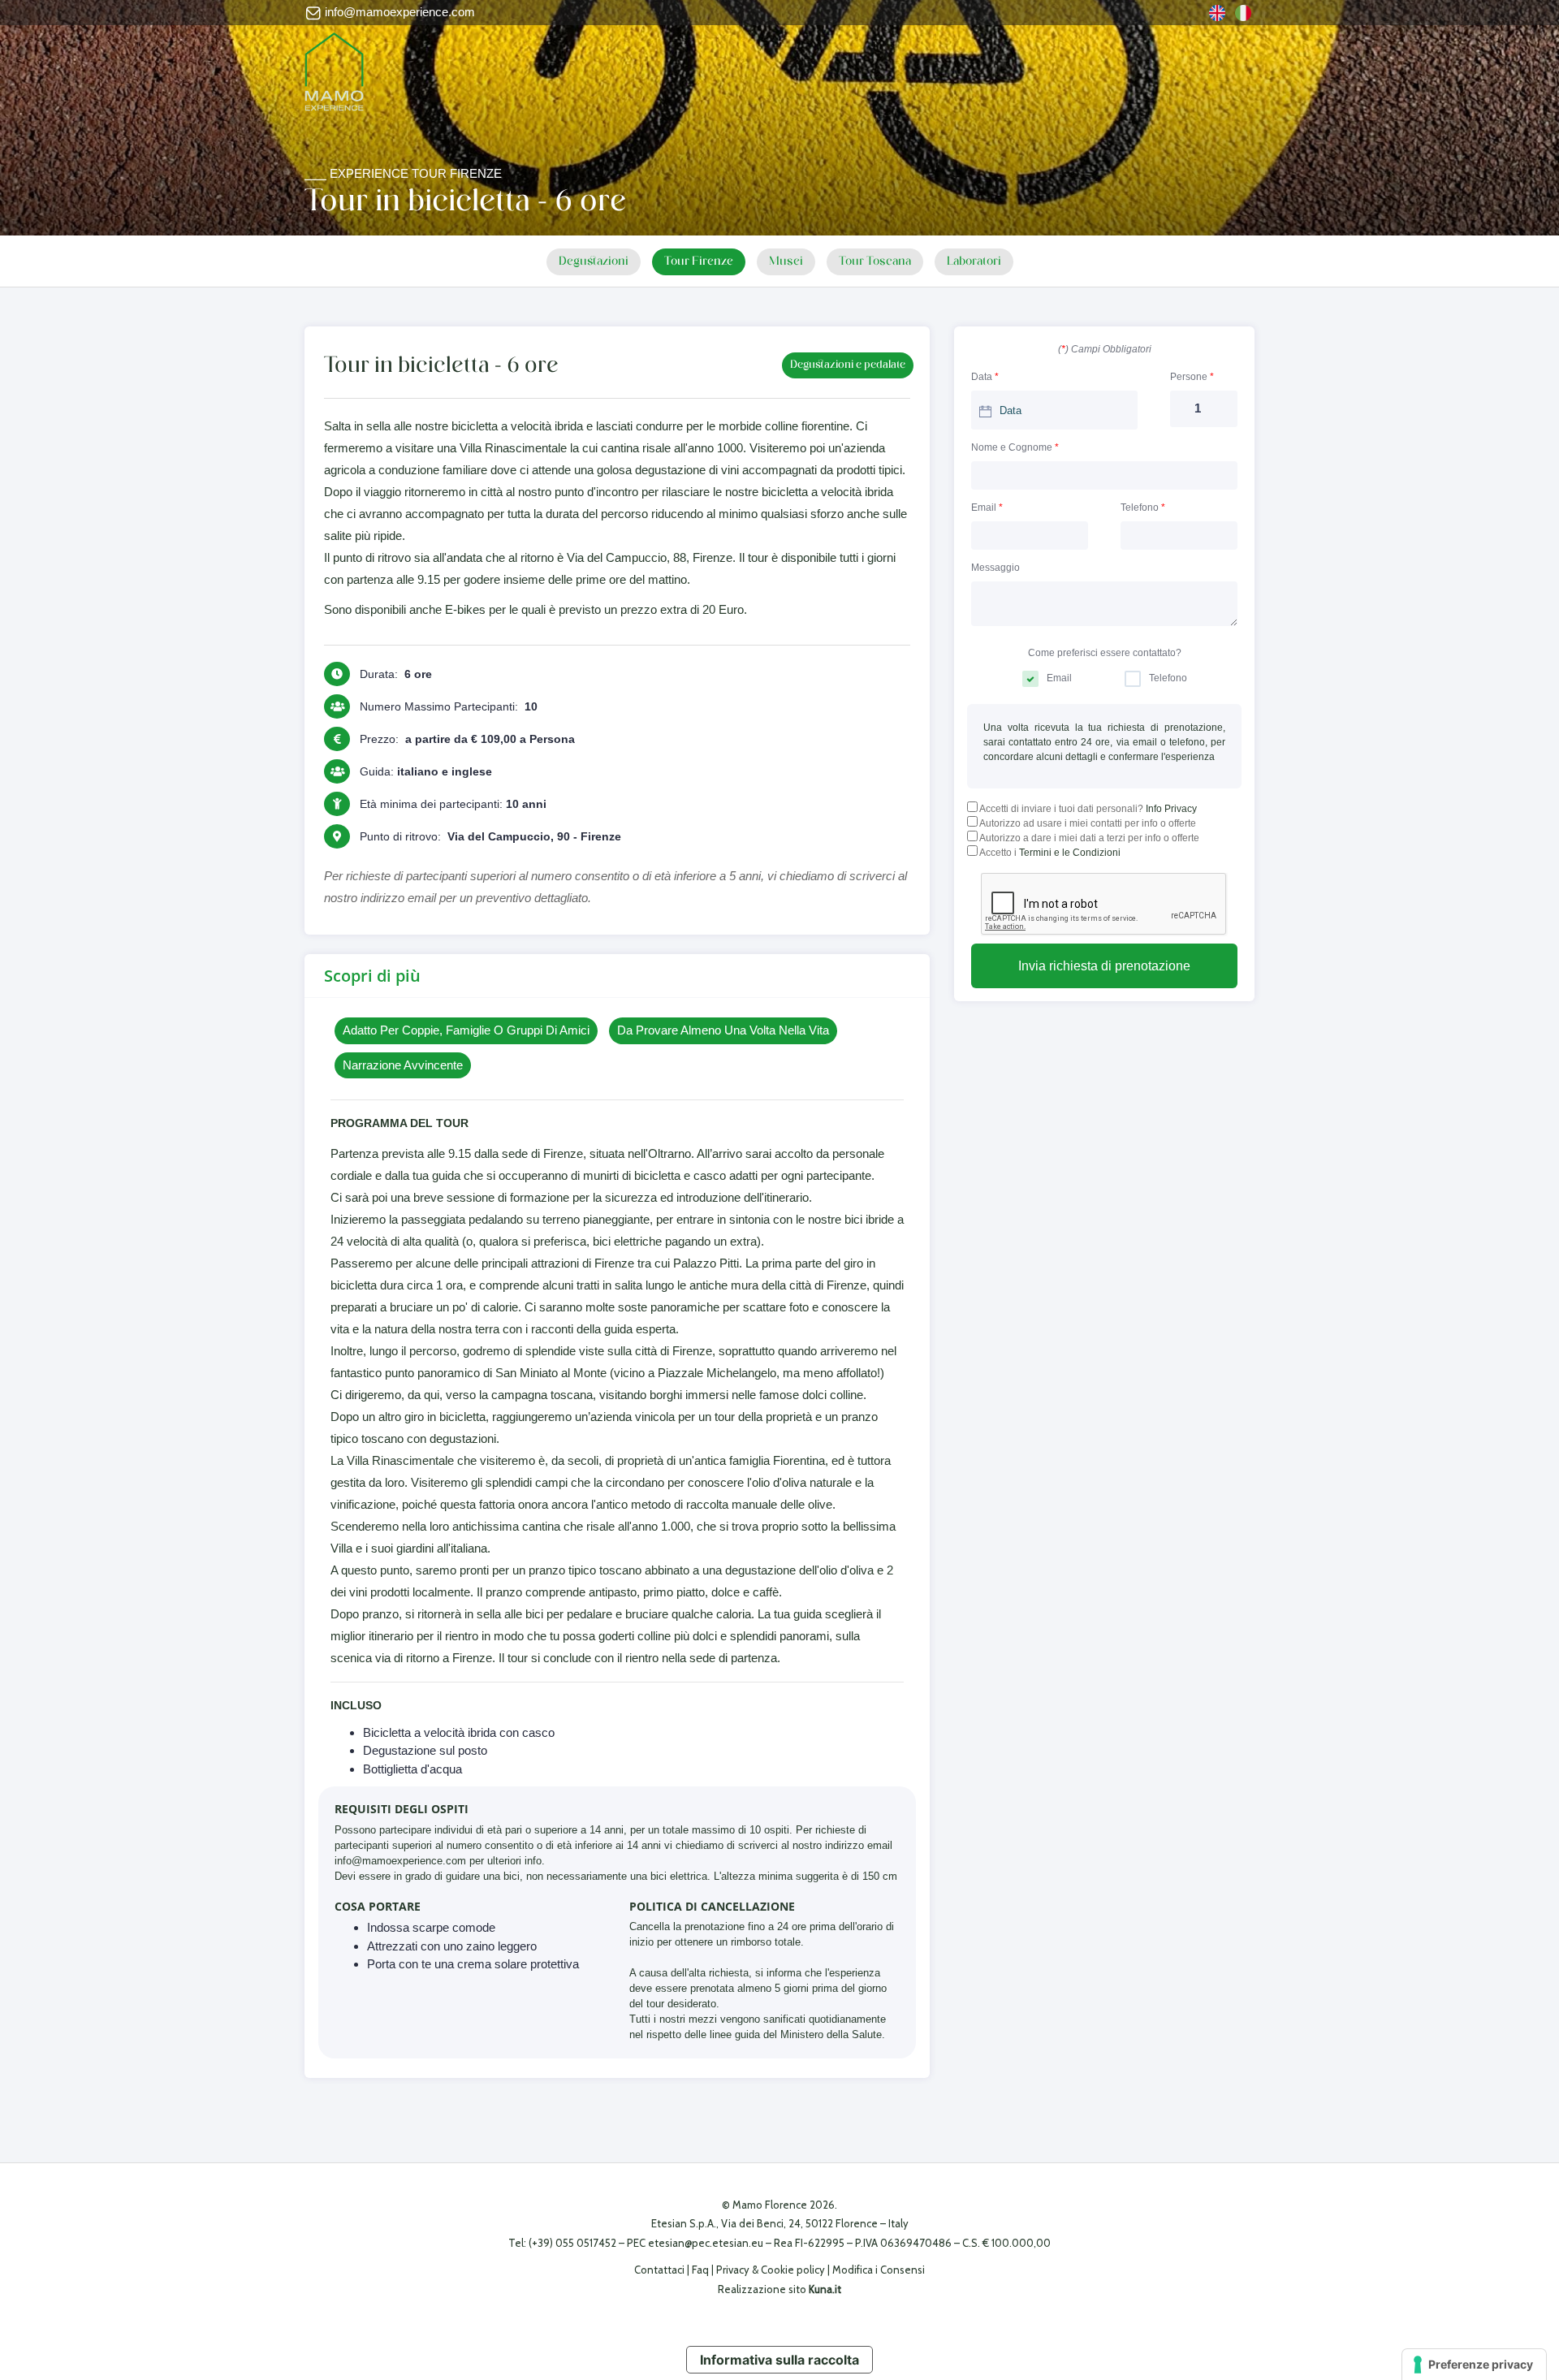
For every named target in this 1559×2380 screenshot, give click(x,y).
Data (985, 377)
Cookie (777, 2270)
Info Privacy (1171, 809)
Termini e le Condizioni (1070, 853)
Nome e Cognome (1015, 447)
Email (987, 508)
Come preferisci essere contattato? (1105, 653)
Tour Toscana (875, 262)
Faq (700, 2270)
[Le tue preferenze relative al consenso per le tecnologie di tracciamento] (1474, 2365)
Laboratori (974, 262)
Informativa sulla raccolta (779, 2360)
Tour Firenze (699, 262)
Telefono (1143, 508)
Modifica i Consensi (879, 2270)
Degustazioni (594, 262)
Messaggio (995, 568)
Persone (1192, 377)
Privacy (733, 2270)
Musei (786, 262)
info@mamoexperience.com (398, 12)
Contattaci (659, 2270)
